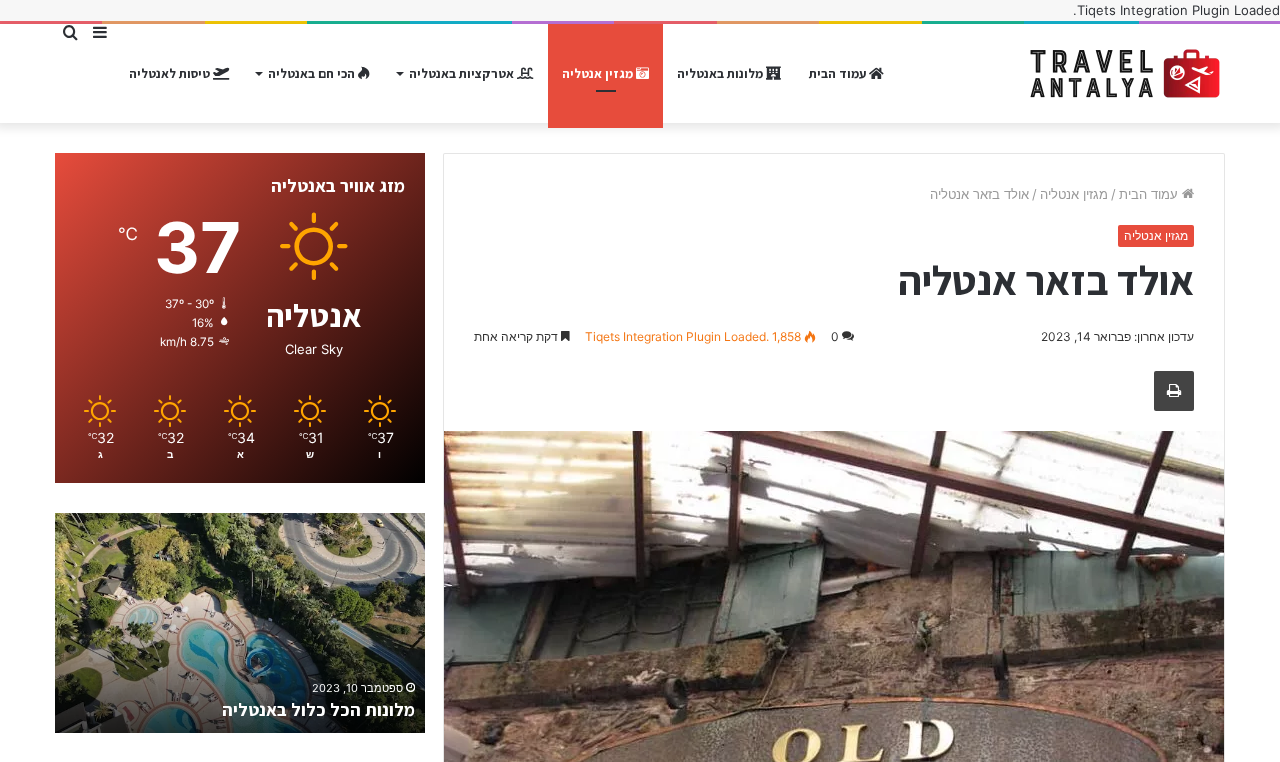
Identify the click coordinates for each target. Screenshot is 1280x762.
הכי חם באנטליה (313, 73)
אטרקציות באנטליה (463, 73)
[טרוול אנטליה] (1125, 73)
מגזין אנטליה (599, 73)
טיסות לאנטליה (171, 73)
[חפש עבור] (70, 32)
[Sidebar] (100, 32)
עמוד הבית (839, 73)
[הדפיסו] (1174, 391)
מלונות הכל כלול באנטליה (318, 709)
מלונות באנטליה (721, 73)
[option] (240, 623)
